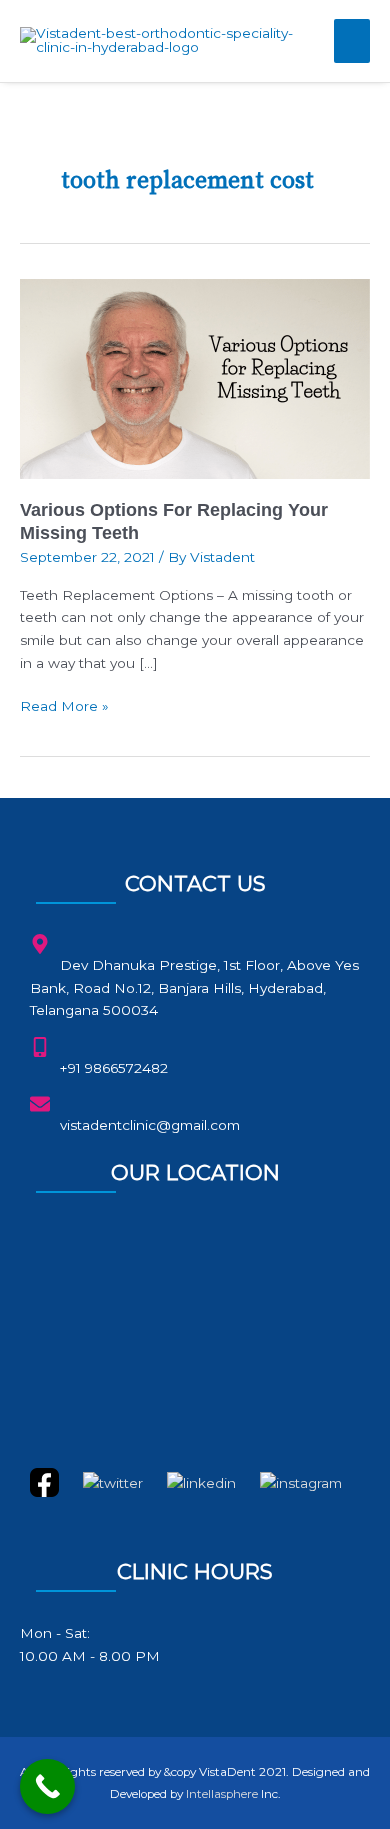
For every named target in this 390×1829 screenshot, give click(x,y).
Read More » (64, 704)
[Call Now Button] (47, 1786)
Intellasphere (222, 1794)
